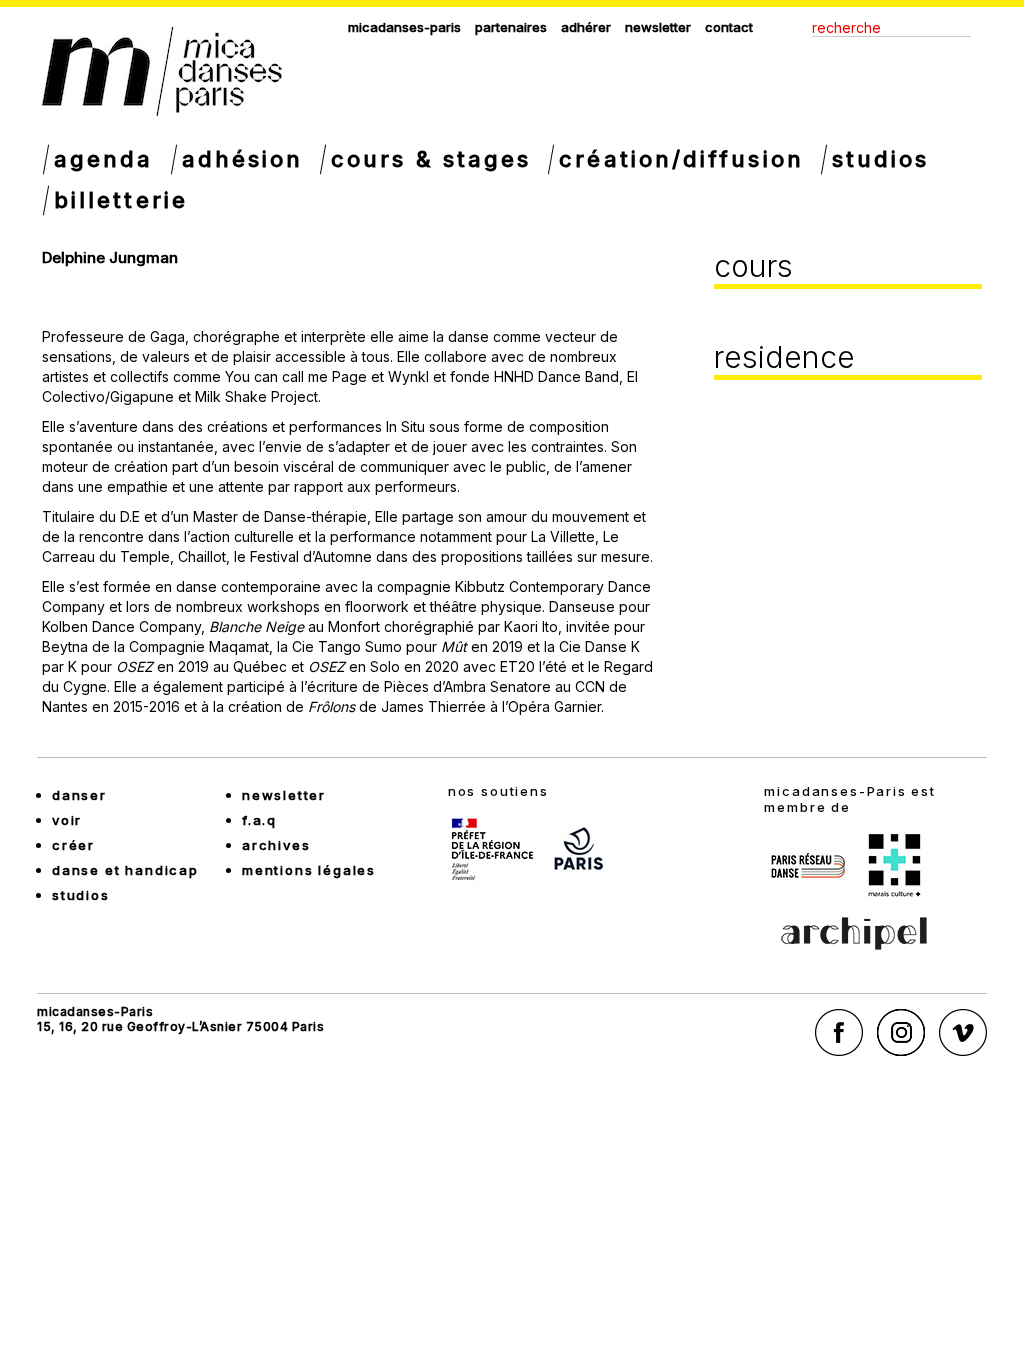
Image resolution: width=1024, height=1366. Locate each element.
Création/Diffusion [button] (681, 159)
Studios (881, 159)
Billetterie (121, 200)
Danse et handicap (125, 870)
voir (67, 820)
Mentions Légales (309, 870)
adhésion (243, 159)
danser (79, 795)
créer (73, 845)
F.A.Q (259, 820)
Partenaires (511, 27)
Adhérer (586, 27)
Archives (276, 845)
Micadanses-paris (404, 27)
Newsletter (658, 27)
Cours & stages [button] (431, 159)
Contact (729, 27)
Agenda (104, 159)
